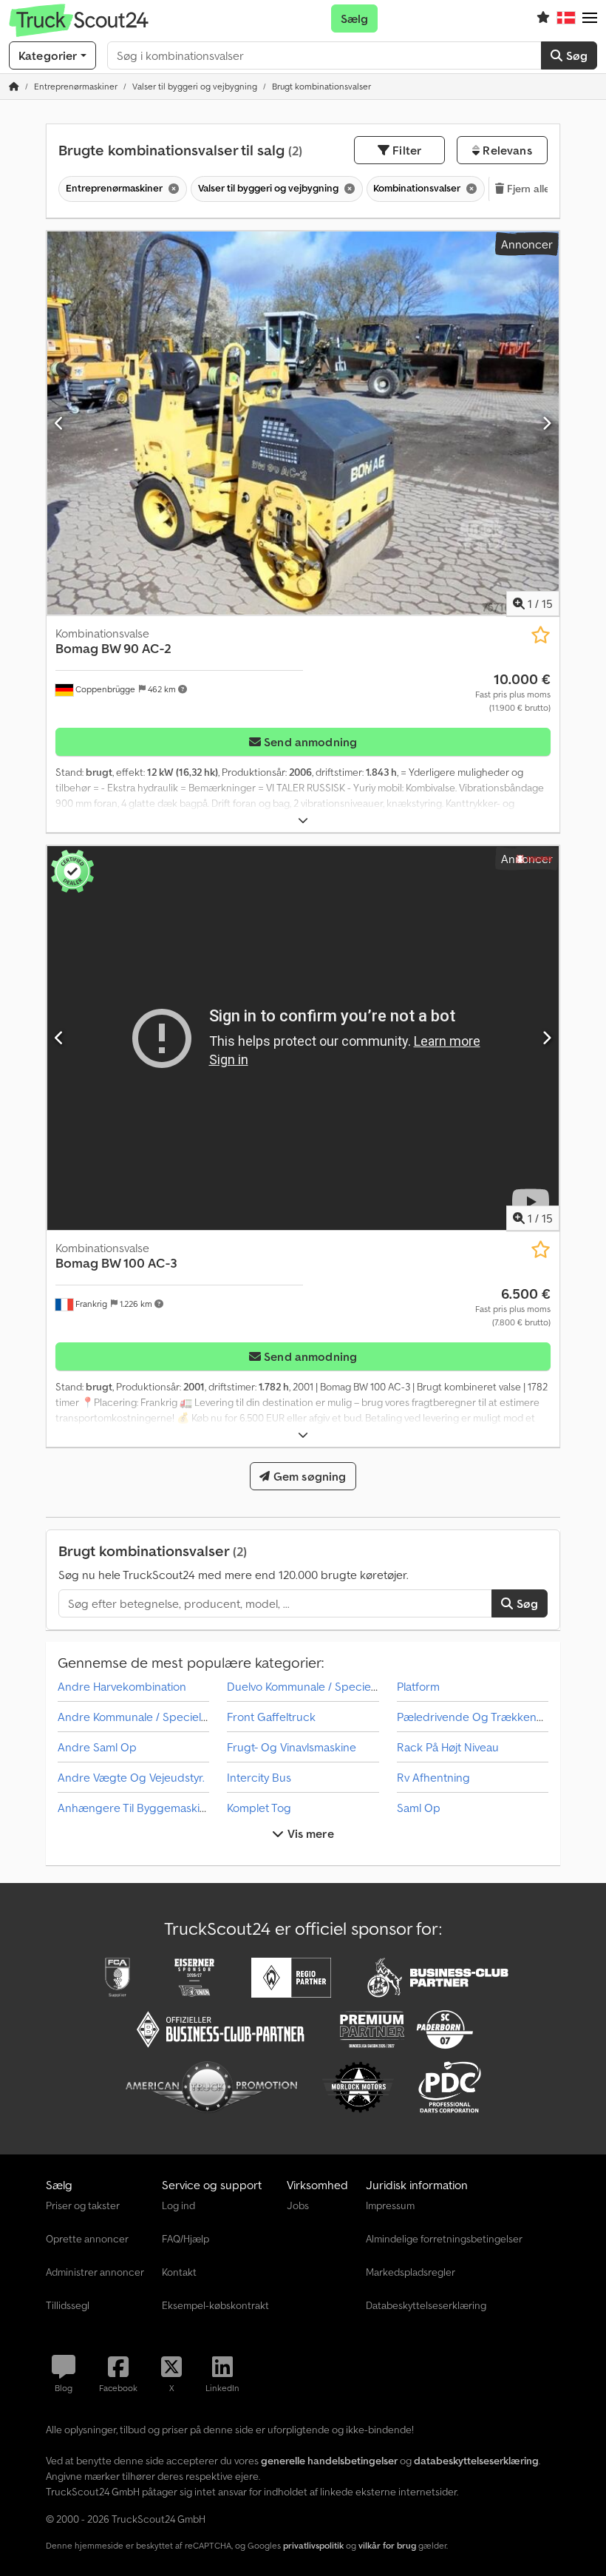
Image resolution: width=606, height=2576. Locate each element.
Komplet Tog (259, 1808)
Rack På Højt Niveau (448, 1747)
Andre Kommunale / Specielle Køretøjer (159, 1717)
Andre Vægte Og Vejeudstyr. (131, 1777)
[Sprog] (566, 18)
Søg (575, 55)
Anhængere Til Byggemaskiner (137, 1808)
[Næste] (547, 423)
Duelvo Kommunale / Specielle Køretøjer (330, 1686)
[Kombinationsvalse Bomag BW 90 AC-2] (303, 423)
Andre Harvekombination (122, 1686)
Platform (418, 1686)
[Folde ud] (303, 821)
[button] (590, 18)
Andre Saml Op (97, 1747)
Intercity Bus (259, 1777)
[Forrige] (59, 423)
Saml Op (419, 1808)
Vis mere (309, 1833)
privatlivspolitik (313, 2545)
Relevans (505, 150)
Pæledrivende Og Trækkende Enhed (492, 1717)
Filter (405, 150)
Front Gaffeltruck (271, 1717)
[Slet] (172, 189)
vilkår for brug (387, 2545)
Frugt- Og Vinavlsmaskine (292, 1747)
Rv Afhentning (433, 1777)
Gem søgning (309, 1476)
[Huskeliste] (543, 18)
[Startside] (14, 86)
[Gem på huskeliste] (541, 635)
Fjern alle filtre (540, 189)
